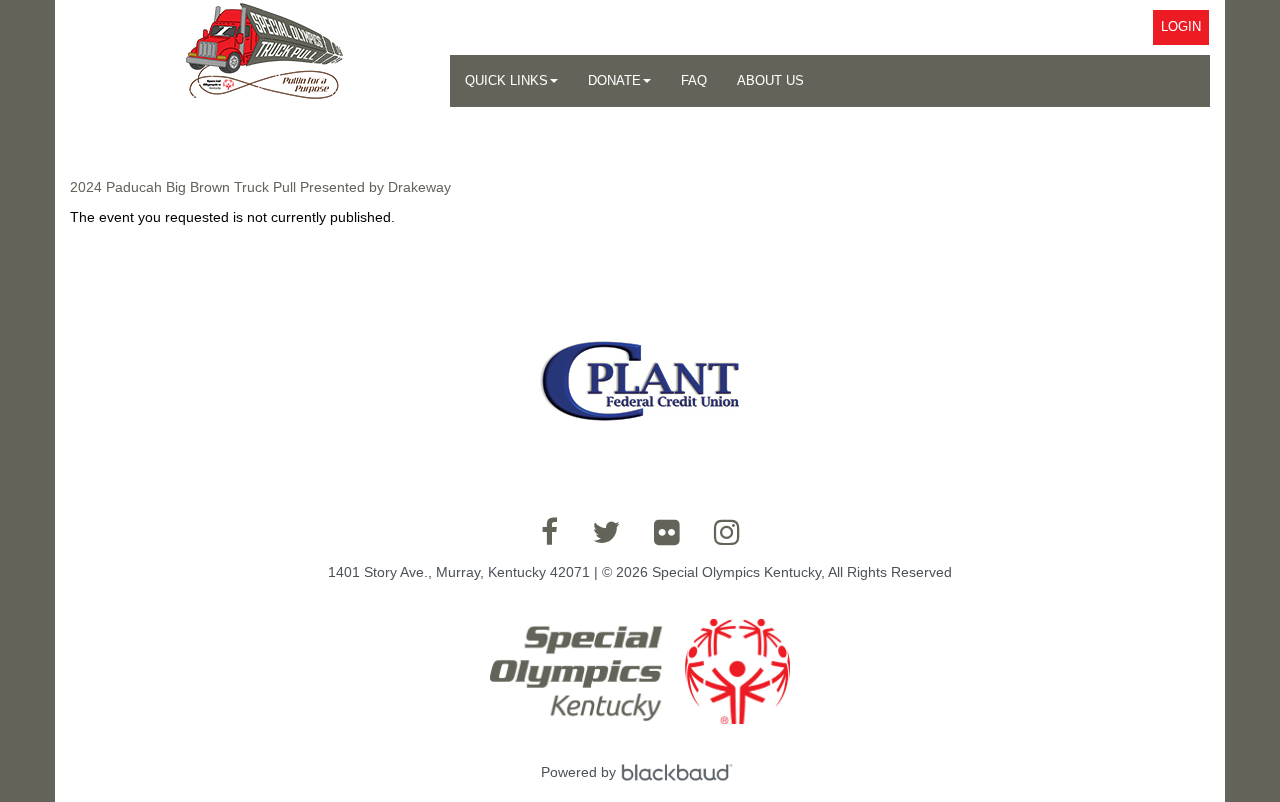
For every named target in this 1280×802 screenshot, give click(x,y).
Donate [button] (614, 80)
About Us (770, 80)
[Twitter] (606, 532)
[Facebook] (549, 532)
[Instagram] (727, 532)
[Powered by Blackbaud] (680, 772)
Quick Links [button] (506, 80)
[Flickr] (667, 532)
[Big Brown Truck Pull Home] (260, 56)
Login (1181, 26)
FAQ (694, 80)
